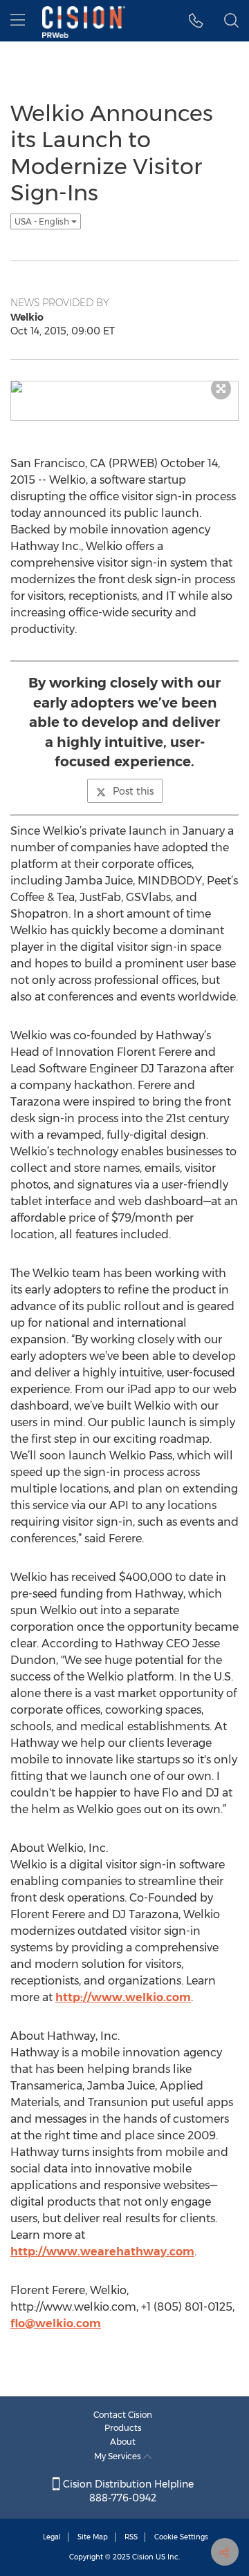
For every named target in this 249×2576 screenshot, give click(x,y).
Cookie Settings (181, 2537)
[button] (196, 21)
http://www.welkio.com (123, 1997)
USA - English (43, 221)
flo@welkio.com (56, 2323)
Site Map (93, 2537)
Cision (143, 2557)
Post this (133, 791)
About (123, 2442)
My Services (119, 2456)
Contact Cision (123, 2415)
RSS (131, 2537)
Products (123, 2428)
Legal (52, 2537)
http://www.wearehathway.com (102, 2252)
